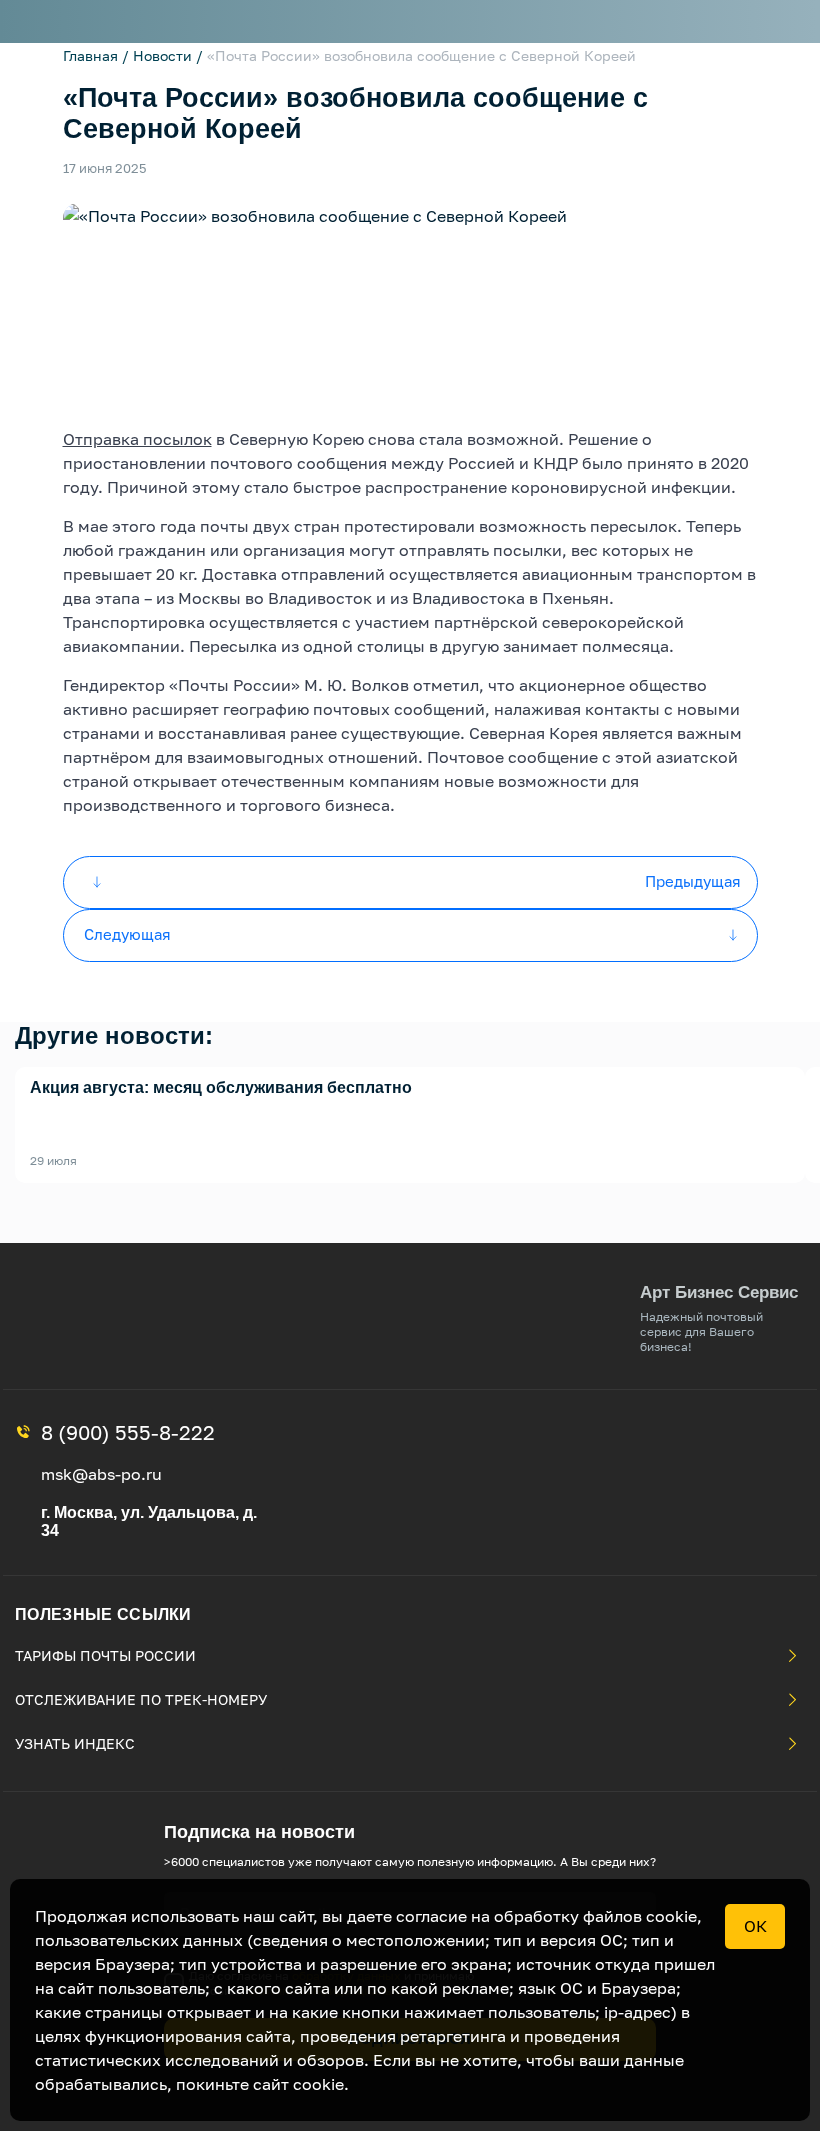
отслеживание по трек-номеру (141, 1699)
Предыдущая (693, 881)
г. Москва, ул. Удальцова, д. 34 (149, 1521)
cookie (318, 2084)
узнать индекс (75, 1743)
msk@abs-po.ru (101, 1474)
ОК (755, 1926)
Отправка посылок (137, 439)
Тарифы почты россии (105, 1655)
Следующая (127, 934)
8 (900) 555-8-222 (128, 1432)
